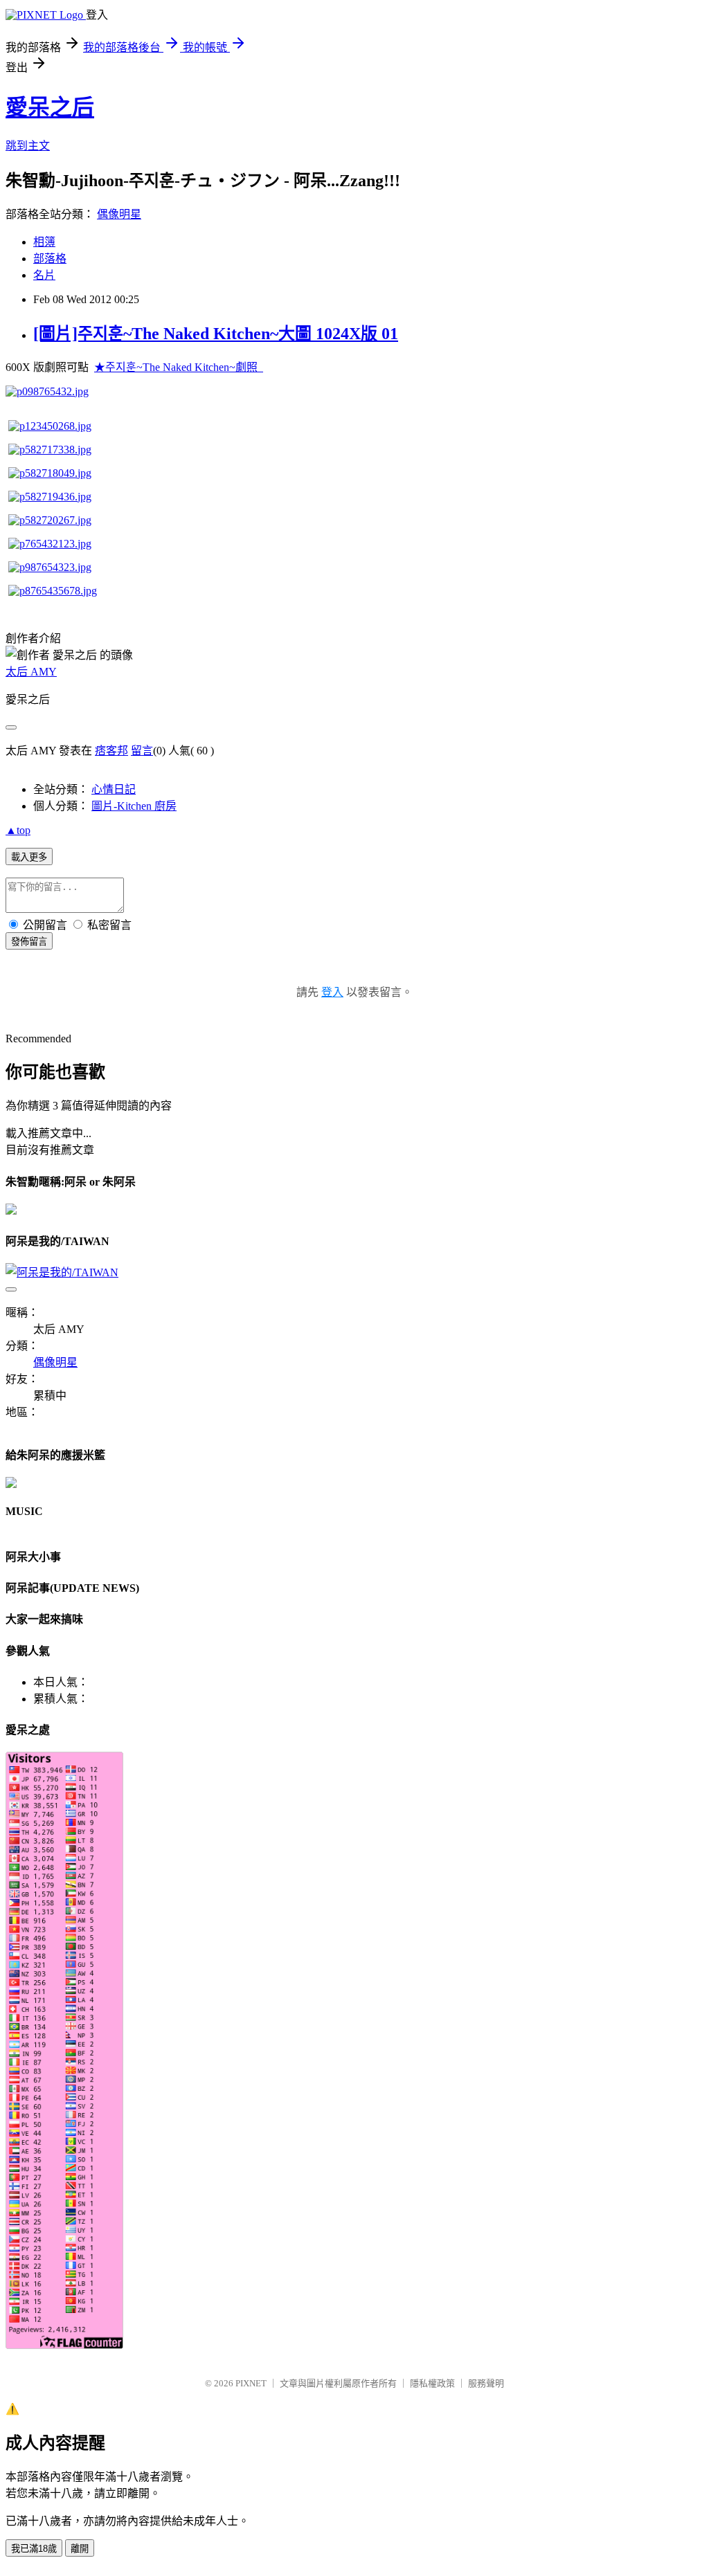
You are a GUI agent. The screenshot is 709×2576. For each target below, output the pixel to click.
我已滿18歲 (34, 2549)
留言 (142, 751)
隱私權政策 (432, 2383)
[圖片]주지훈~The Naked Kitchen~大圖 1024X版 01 (216, 334)
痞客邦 (111, 751)
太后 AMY (31, 672)
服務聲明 (486, 2383)
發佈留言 (29, 942)
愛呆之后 (50, 107)
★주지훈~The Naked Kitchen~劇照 (179, 367)
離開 (80, 2549)
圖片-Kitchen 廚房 (134, 806)
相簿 (44, 242)
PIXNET (251, 2383)
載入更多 (29, 857)
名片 (44, 275)
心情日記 (114, 789)
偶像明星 (119, 214)
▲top (18, 830)
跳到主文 (28, 146)
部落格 (50, 258)
